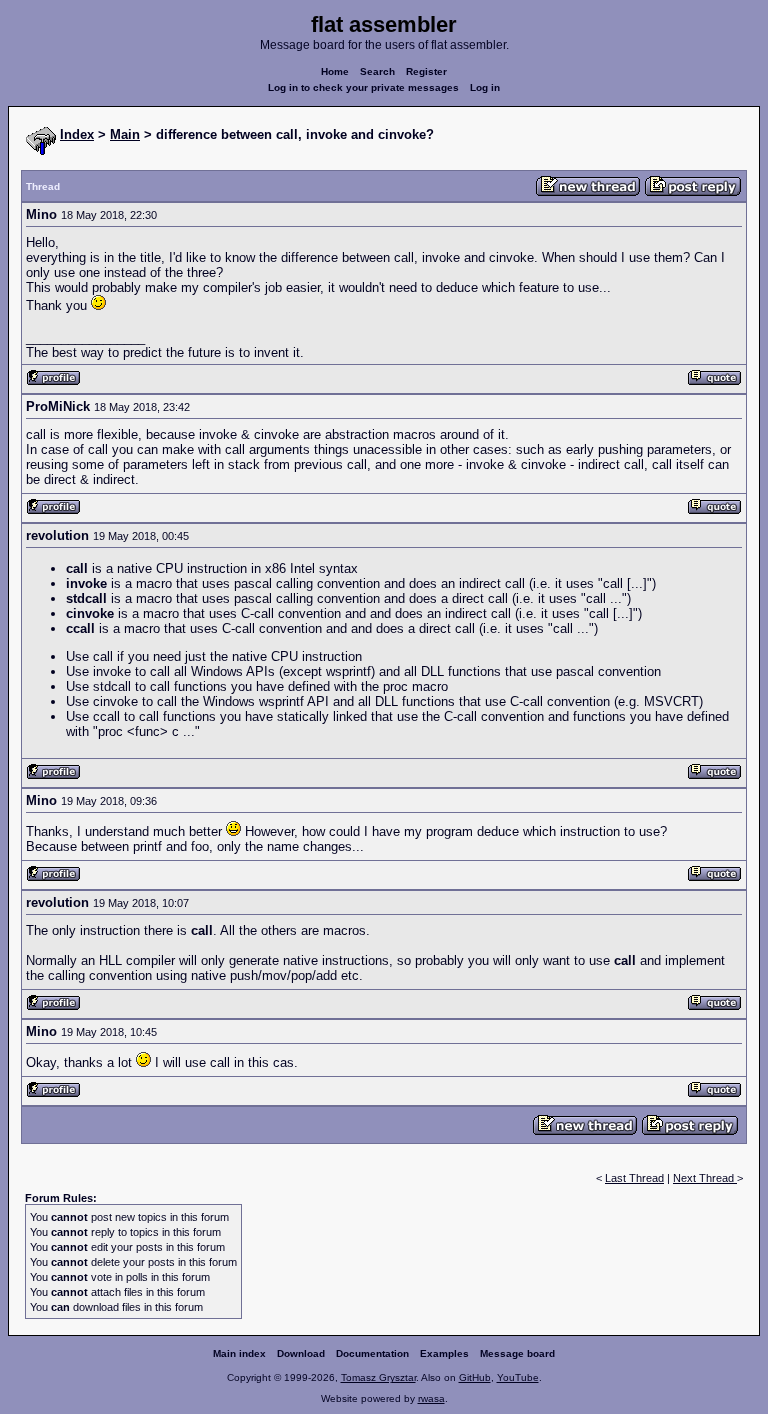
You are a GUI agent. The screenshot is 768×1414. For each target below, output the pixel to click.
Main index (239, 1353)
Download (301, 1353)
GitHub (475, 1377)
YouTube (518, 1377)
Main (125, 134)
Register (426, 71)
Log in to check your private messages (363, 87)
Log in (485, 87)
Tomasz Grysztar (378, 1377)
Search (377, 71)
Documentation (372, 1353)
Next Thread (705, 1178)
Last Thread (634, 1178)
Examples (444, 1353)
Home (335, 71)
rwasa (431, 1398)
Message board (517, 1353)
